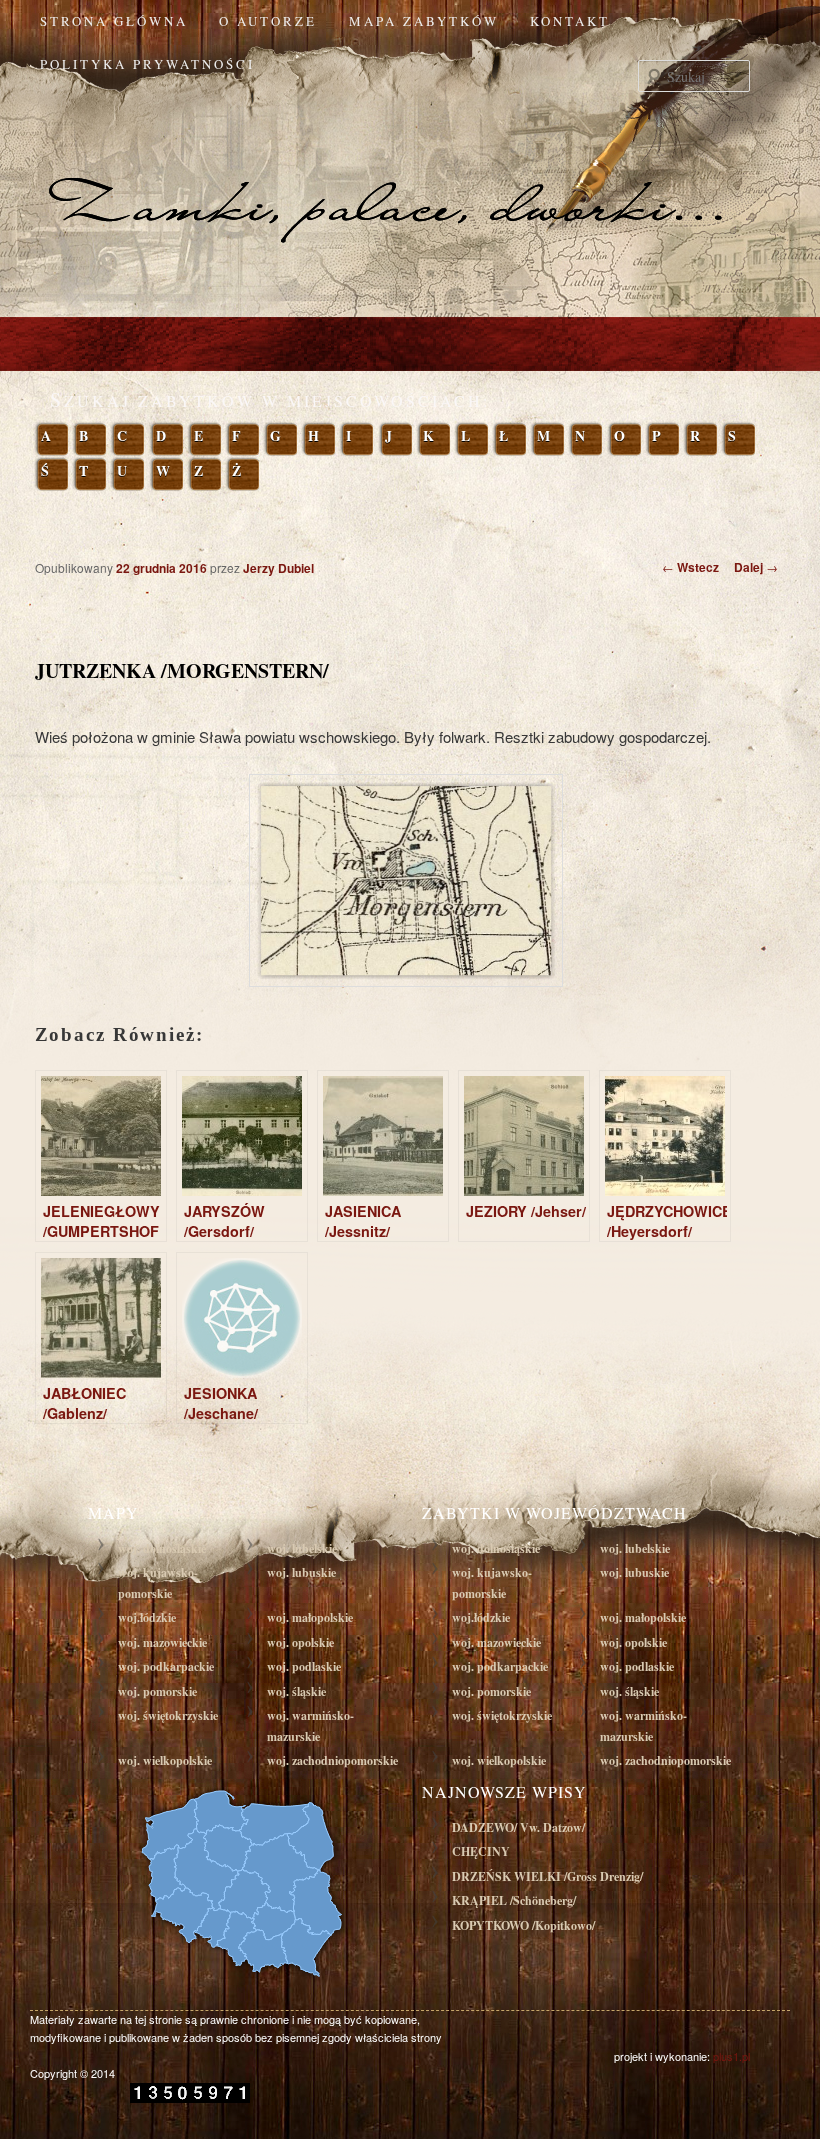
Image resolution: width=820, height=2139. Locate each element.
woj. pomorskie (157, 1691)
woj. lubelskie (302, 1548)
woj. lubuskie (301, 1572)
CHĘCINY (481, 1851)
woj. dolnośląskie (162, 1548)
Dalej (756, 567)
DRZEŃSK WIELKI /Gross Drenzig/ (547, 1876)
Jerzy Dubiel (278, 568)
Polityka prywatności (147, 64)
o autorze (268, 21)
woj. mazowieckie (162, 1642)
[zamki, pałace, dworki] (410, 168)
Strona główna (114, 21)
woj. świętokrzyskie (168, 1715)
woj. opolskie (300, 1642)
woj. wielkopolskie (165, 1760)
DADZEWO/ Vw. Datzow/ (518, 1827)
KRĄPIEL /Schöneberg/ (514, 1900)
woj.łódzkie (147, 1617)
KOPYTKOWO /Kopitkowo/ (523, 1925)
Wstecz (690, 567)
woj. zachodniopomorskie (332, 1760)
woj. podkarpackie (166, 1666)
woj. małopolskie (310, 1617)
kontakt (570, 21)
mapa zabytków (424, 21)
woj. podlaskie (304, 1666)
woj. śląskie (296, 1691)
